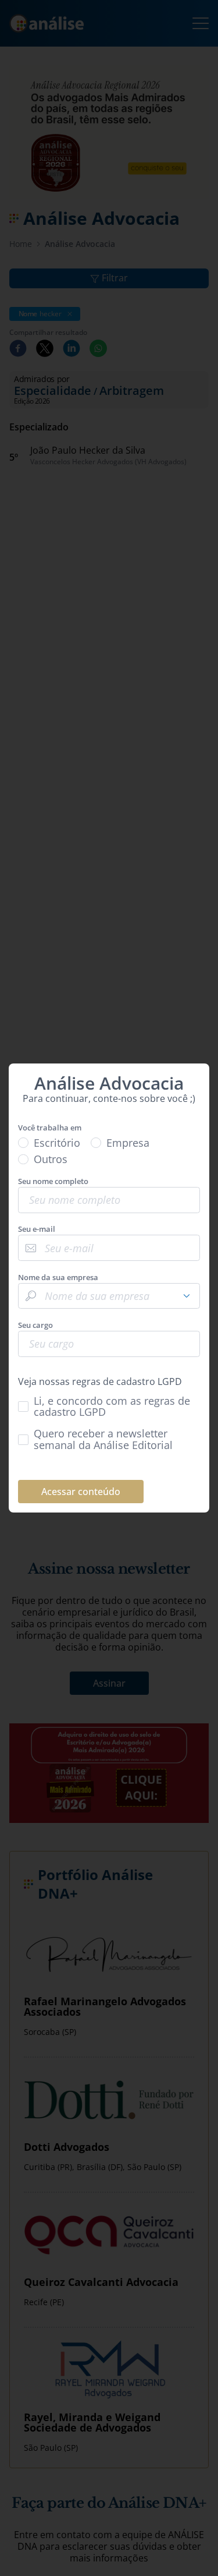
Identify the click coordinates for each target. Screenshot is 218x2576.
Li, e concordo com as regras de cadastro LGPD (112, 1407)
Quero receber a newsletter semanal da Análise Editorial (103, 1439)
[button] (187, 1296)
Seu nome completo (53, 1181)
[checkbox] (109, 1407)
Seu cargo (35, 1325)
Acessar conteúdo (81, 1492)
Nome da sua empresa (58, 1278)
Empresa (128, 1143)
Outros (51, 1159)
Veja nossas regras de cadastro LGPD (100, 1381)
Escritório (57, 1143)
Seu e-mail (37, 1229)
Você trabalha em (50, 1128)
